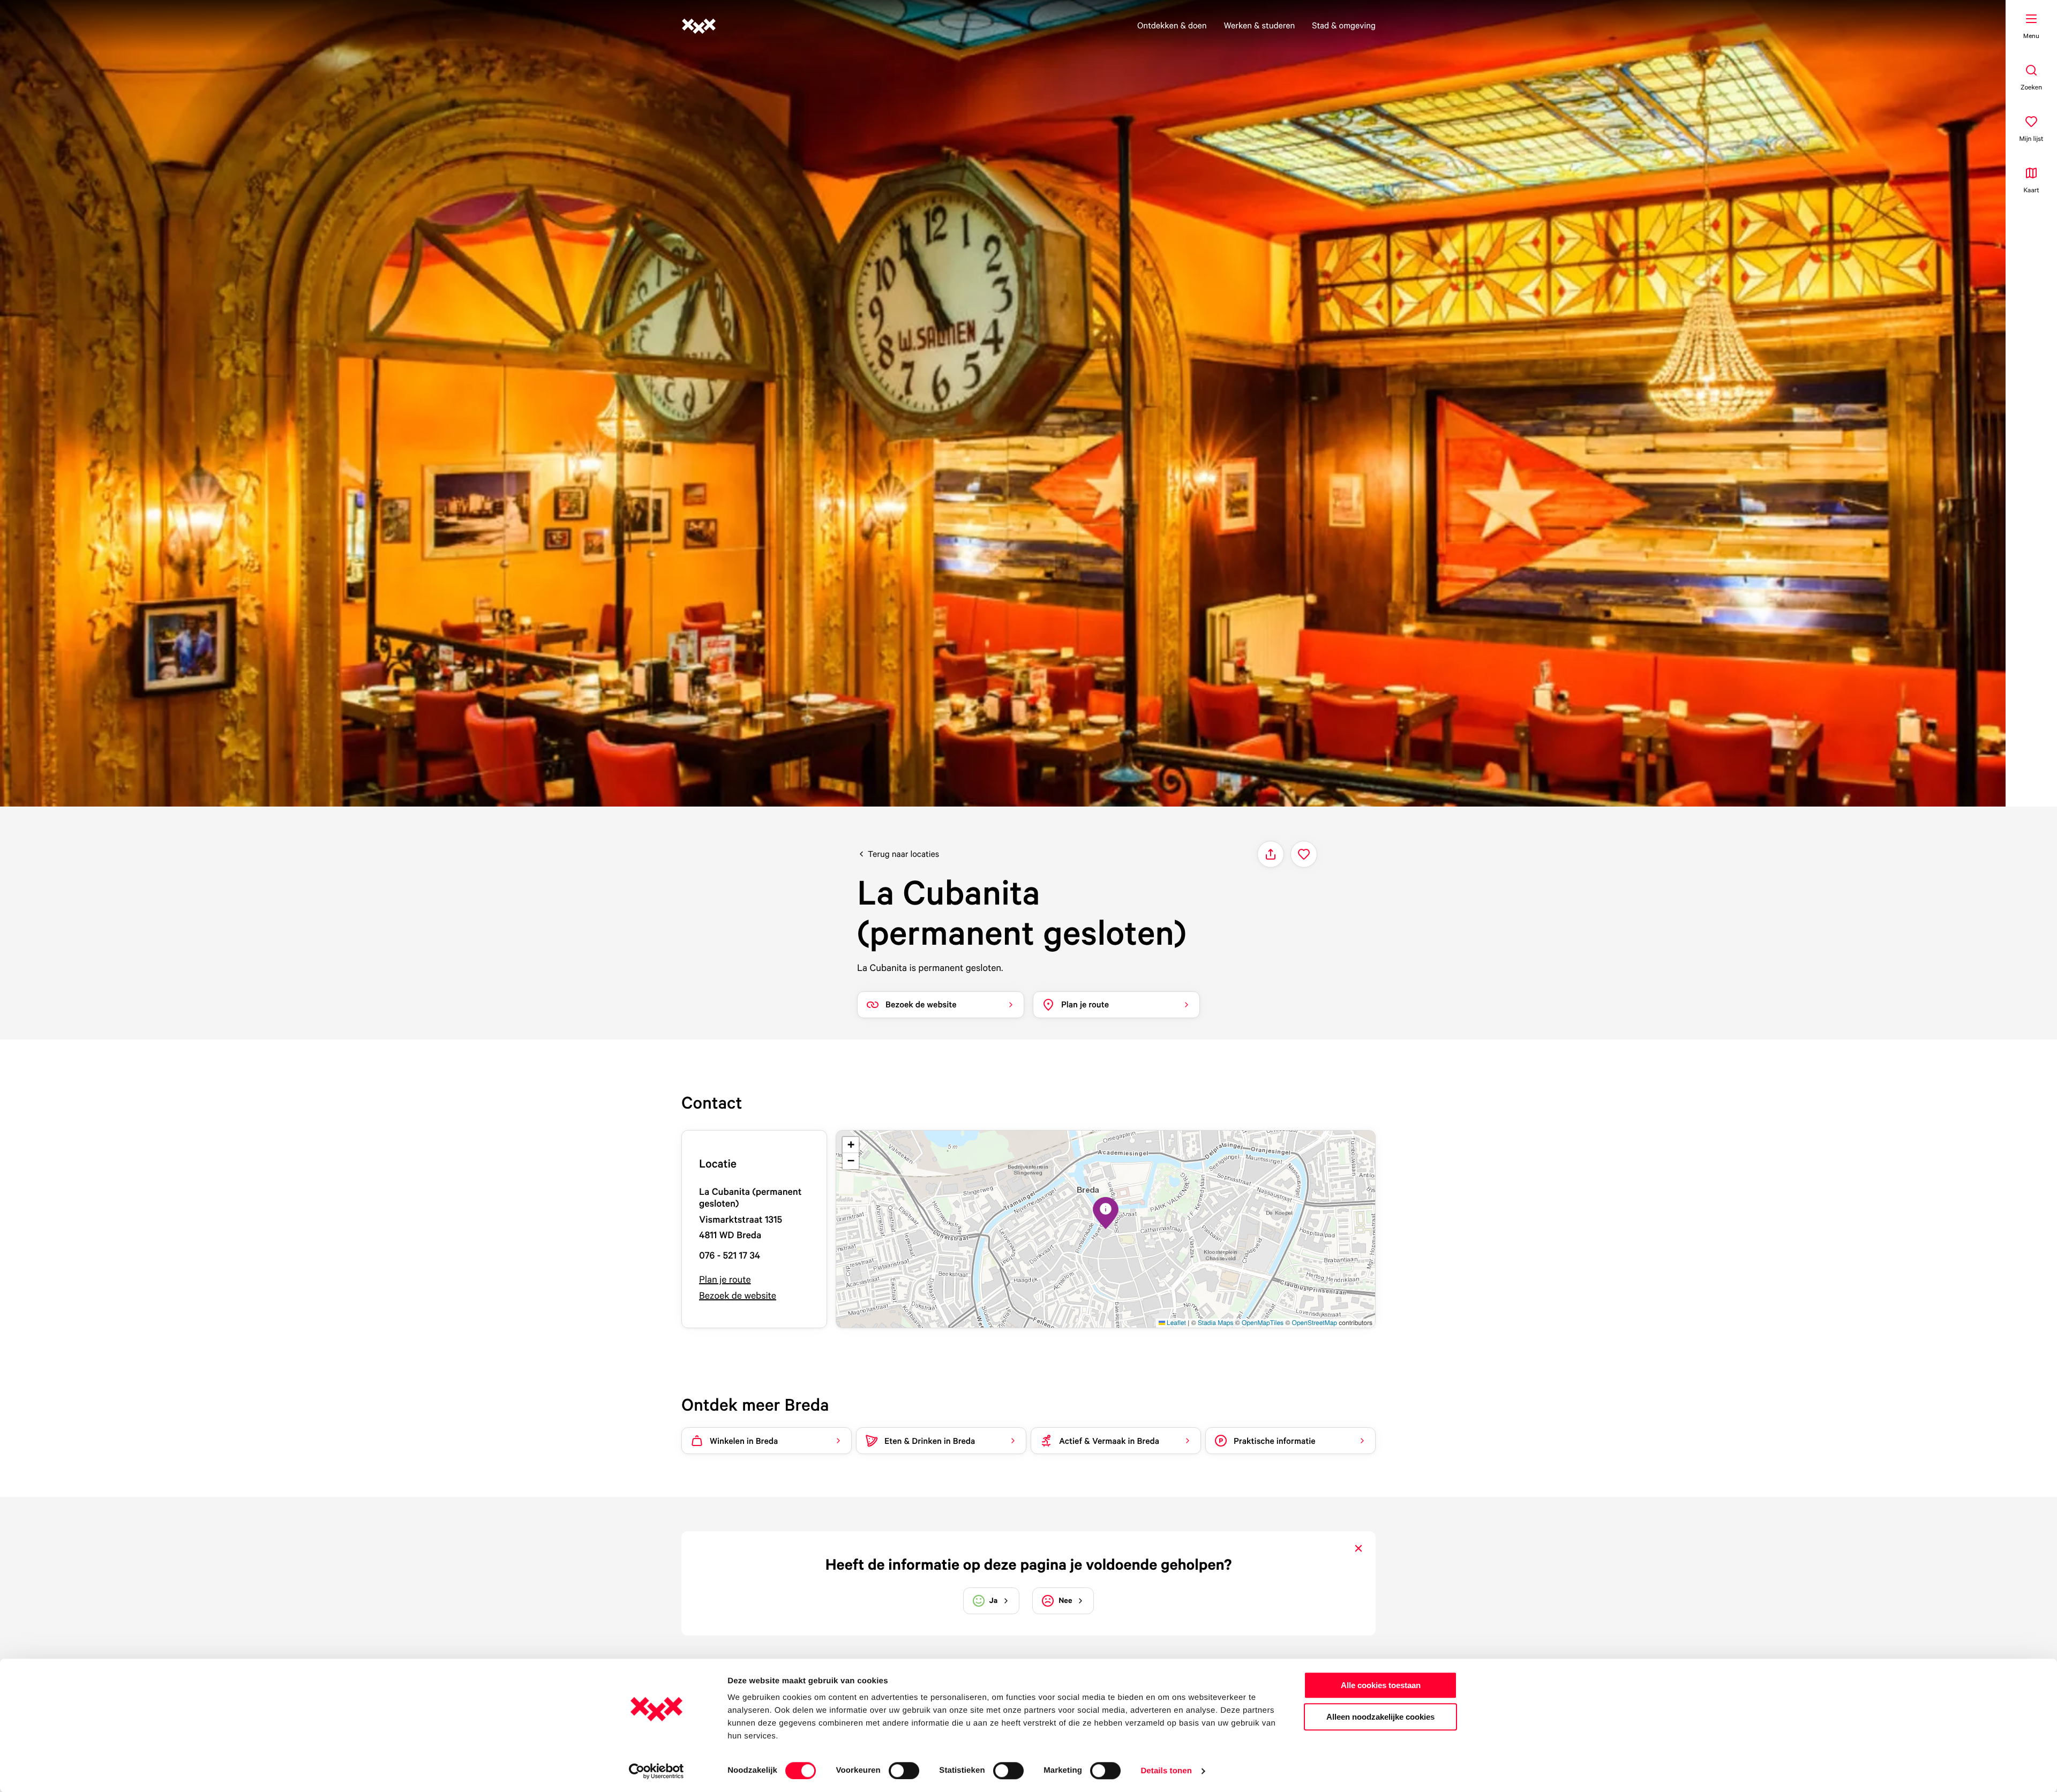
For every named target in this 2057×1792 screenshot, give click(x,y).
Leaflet (1176, 1323)
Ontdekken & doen (1172, 25)
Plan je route (725, 1280)
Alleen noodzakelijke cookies (1380, 1717)
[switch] (904, 1771)
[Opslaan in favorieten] (1304, 854)
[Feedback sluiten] (1358, 1548)
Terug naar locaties (903, 854)
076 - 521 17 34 (730, 1256)
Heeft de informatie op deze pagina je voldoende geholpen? (1029, 1564)
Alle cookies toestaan (1381, 1685)
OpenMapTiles (1263, 1323)
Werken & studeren (1260, 25)
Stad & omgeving (1344, 25)
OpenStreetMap (1315, 1323)
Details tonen (1166, 1771)
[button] (1106, 1213)
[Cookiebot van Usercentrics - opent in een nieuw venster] (656, 1771)
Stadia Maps (1216, 1323)
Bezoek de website (738, 1296)
